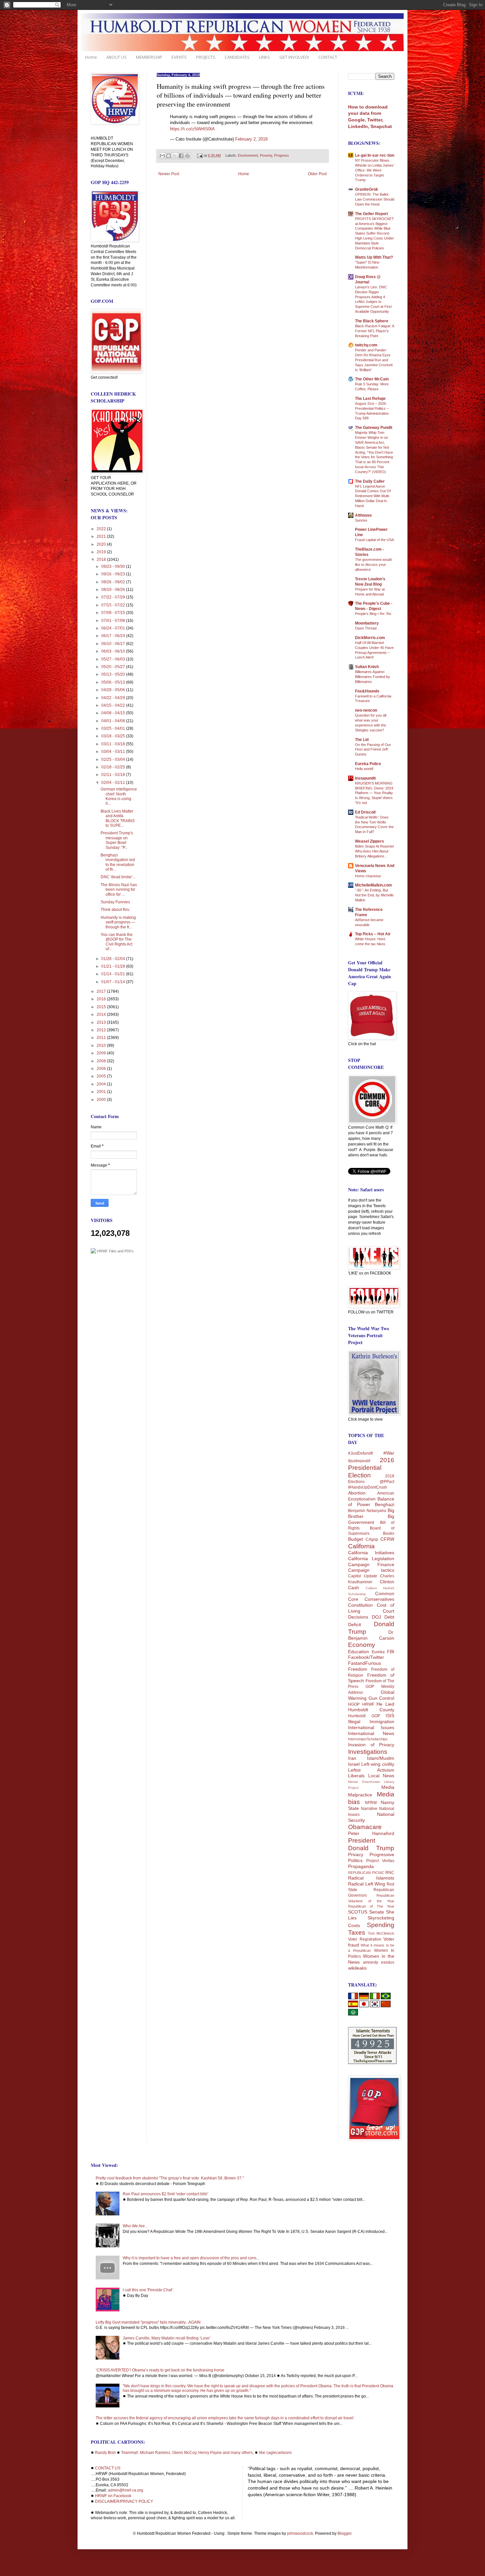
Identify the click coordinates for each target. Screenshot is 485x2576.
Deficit (355, 1625)
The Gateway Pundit (374, 428)
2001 (102, 1092)
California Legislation (371, 1559)
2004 (102, 1084)
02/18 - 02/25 (114, 767)
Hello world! (364, 769)
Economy (362, 1645)
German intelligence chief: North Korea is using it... (119, 796)
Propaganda (361, 1866)
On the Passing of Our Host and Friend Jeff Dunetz (373, 750)
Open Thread (366, 628)
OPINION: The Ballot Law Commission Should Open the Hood (375, 199)
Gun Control (382, 1698)
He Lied (385, 1704)
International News (371, 1733)
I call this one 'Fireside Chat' (148, 2290)
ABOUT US (116, 57)
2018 (102, 560)
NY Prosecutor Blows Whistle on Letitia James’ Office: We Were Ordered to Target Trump (375, 170)
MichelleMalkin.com (373, 885)
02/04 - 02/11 (114, 783)
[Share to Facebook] (181, 156)
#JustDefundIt (360, 1453)
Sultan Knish (367, 667)
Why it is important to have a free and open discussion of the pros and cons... (191, 2258)
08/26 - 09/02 (114, 582)
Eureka (378, 1652)
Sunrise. (362, 520)
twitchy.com (366, 345)
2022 (102, 529)
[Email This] (162, 156)
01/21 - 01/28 (114, 966)
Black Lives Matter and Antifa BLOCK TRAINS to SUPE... (118, 818)
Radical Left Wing (367, 1884)
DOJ (376, 1617)
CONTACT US (108, 2468)
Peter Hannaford (371, 1833)
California (361, 1546)
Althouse (363, 515)
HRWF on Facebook (113, 2496)
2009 (102, 1053)
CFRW (387, 1539)
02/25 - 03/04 (114, 759)
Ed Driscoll (365, 812)
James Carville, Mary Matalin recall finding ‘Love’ (167, 2338)
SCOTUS (358, 1912)
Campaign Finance (371, 1564)
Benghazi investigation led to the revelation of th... (118, 862)
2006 (102, 1069)
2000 (102, 1100)
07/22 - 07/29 (114, 597)
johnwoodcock (300, 2533)
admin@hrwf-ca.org (126, 2490)
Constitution (360, 1605)
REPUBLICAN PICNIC (366, 1873)
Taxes (357, 1932)
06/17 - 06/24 (114, 636)
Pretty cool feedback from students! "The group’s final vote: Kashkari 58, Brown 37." (170, 2178)
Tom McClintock (381, 1933)
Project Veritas (380, 1861)
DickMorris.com (370, 638)
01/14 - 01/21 (114, 974)
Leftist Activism (371, 1770)
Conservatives (379, 1599)
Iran (352, 1758)
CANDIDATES (237, 57)
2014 (102, 1014)
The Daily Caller (370, 481)
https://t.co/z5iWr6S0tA (192, 129)
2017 (102, 991)
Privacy (356, 1854)
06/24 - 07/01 (114, 628)
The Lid (362, 740)
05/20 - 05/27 (114, 667)
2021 (102, 536)
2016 (102, 999)
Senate (377, 1912)
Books (389, 1533)
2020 (102, 544)
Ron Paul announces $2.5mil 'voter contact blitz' (165, 2194)
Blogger (344, 2533)
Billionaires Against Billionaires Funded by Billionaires (372, 677)
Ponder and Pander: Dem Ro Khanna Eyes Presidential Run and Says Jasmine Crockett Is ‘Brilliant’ (374, 360)
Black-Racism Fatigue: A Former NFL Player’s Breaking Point (374, 331)
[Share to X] (175, 156)
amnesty (371, 1962)
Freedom (358, 1669)
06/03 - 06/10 (114, 651)
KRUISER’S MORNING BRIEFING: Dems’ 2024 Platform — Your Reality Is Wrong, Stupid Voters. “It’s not (374, 793)
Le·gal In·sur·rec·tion (375, 155)
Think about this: (115, 910)
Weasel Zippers (370, 841)
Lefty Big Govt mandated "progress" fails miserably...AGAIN (148, 2322)
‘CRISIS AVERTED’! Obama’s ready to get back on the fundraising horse (160, 2370)
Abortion (357, 1493)
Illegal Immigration (371, 1722)
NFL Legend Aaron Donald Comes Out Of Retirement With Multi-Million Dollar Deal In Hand (373, 496)
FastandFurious (365, 1663)
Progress (282, 155)
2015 (102, 1007)
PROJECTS (206, 57)
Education (358, 1652)
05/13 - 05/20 (114, 674)
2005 (102, 1076)
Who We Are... (135, 2226)
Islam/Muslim (381, 1758)
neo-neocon (366, 710)
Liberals (356, 1776)
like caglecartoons (275, 2453)
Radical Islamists (371, 1878)
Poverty (266, 155)
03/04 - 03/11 (114, 752)
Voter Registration (365, 1939)
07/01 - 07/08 (114, 621)
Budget (356, 1539)
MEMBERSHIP (149, 57)
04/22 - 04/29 (114, 698)
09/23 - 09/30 (114, 566)
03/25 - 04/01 (114, 728)
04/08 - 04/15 (114, 713)
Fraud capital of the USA (374, 540)
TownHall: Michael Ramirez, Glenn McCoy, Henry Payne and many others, (187, 2453)
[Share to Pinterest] (187, 156)
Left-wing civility (378, 1764)
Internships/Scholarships (368, 1739)
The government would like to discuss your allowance (373, 564)
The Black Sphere (372, 321)
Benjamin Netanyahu (367, 1511)
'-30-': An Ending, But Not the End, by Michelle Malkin (374, 895)
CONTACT (328, 57)
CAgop (372, 1539)
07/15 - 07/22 (114, 605)
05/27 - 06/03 (114, 659)
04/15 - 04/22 (114, 705)
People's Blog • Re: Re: (373, 614)
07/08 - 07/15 (114, 613)
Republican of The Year (371, 1906)
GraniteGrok (367, 189)
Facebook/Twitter (366, 1657)
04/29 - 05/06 (114, 690)
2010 (102, 1046)
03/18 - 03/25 (114, 736)
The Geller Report (372, 214)
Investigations (368, 1752)
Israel (354, 1764)
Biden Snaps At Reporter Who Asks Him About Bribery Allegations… (375, 851)
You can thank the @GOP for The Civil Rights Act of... (117, 942)
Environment (248, 155)
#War (389, 1453)
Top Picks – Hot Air (373, 934)
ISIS (390, 1716)
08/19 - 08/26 (114, 590)
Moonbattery (367, 623)
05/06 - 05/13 (114, 682)
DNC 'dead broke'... (118, 877)
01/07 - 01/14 (114, 982)
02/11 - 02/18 (114, 775)
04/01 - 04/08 (114, 721)
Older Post (317, 174)
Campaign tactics (371, 1570)
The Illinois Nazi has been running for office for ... (119, 890)
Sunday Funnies (115, 902)
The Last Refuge (370, 399)
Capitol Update (363, 1576)
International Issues (371, 1727)
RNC (390, 1873)
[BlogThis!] (169, 156)
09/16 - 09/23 (114, 574)
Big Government (371, 1519)
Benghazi (385, 1504)
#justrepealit (359, 1461)
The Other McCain (372, 379)
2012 (102, 1030)
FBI (391, 1652)
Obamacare (365, 1827)
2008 (102, 1061)
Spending (381, 1925)
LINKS (265, 57)
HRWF (368, 1704)
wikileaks (357, 1968)
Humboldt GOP (364, 1716)
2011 (102, 1038)
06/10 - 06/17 (114, 644)
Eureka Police (368, 764)
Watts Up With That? (374, 257)
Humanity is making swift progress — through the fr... (118, 922)
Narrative (369, 1809)
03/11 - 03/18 (114, 744)
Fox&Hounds (367, 691)
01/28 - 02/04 (114, 959)
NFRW (371, 1803)
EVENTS (179, 57)
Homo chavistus (368, 876)
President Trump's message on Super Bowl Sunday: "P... (117, 840)
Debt (389, 1617)
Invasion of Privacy (371, 1745)
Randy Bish (105, 2453)
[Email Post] (200, 155)
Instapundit (365, 778)
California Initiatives (371, 1553)
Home (91, 57)
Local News (381, 1776)
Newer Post (169, 174)
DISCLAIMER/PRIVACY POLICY (124, 2501)
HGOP (354, 1704)
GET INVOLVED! (294, 57)
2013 (102, 1022)
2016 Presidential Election (371, 1468)
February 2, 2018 (251, 139)
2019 (102, 552)
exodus (388, 1962)
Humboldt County (371, 1710)
